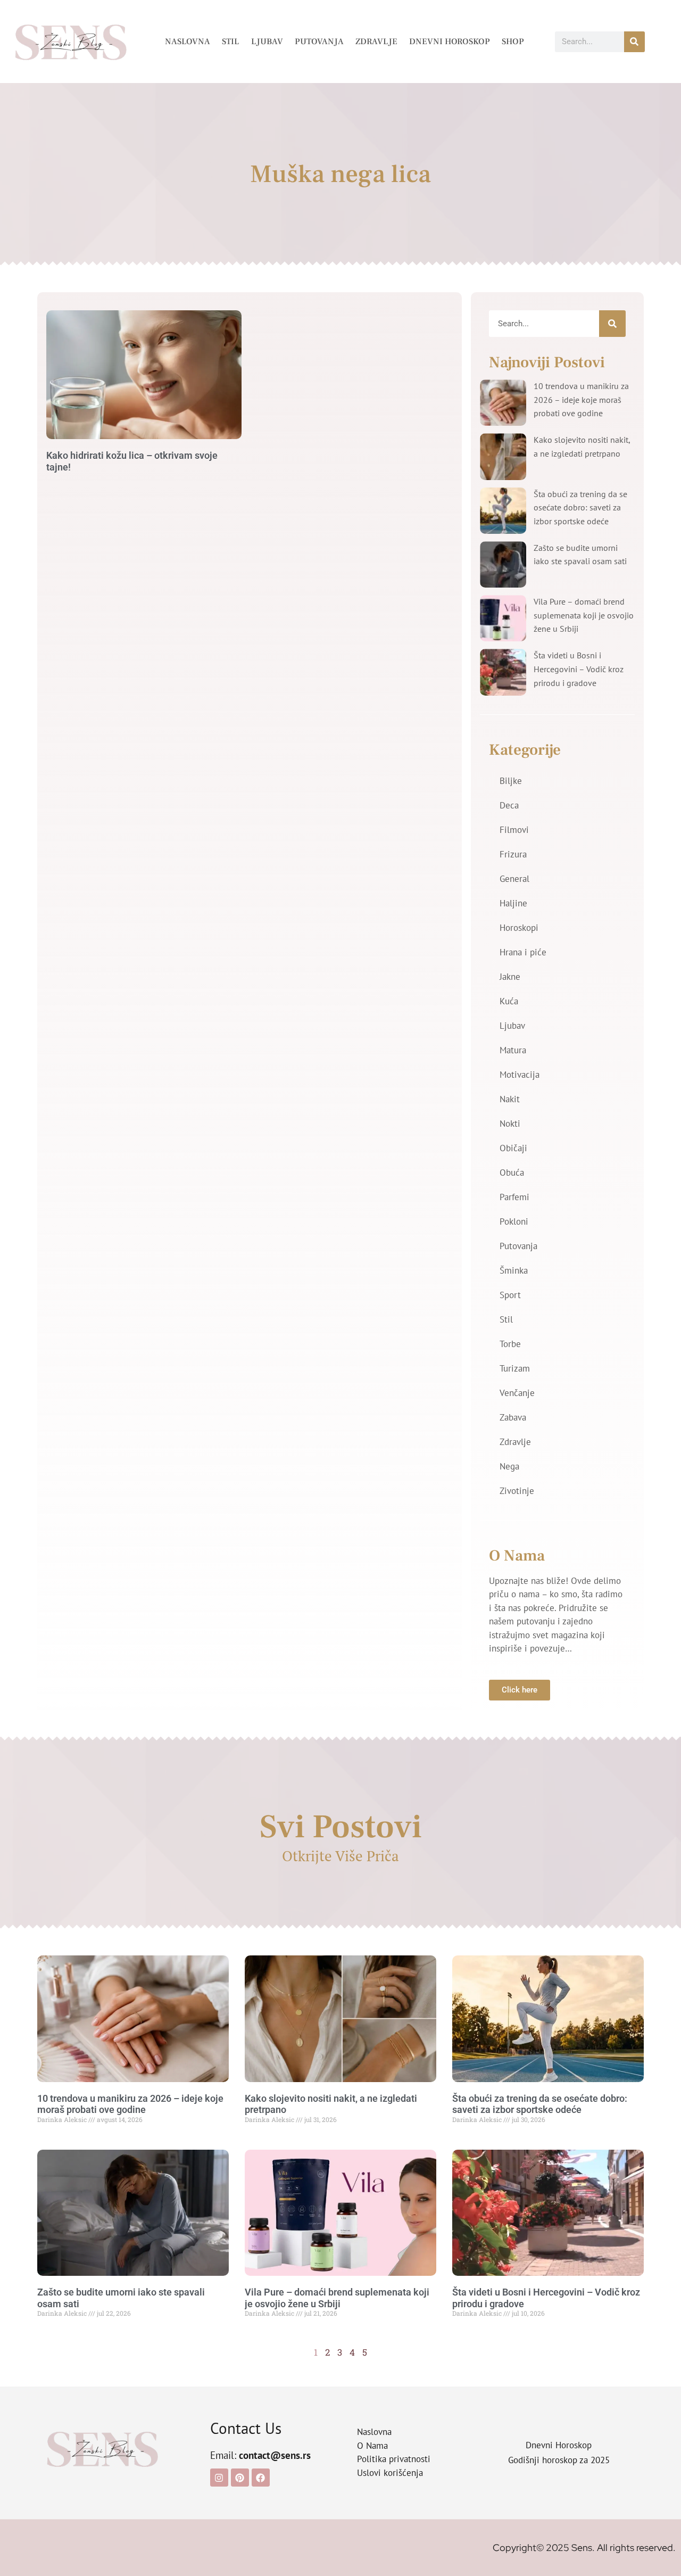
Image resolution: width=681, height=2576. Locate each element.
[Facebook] (261, 2478)
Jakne (510, 977)
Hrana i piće (523, 952)
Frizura (513, 854)
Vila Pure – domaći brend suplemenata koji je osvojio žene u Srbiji (584, 615)
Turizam (515, 1368)
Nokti (510, 1124)
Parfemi (514, 1197)
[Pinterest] (240, 2478)
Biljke (511, 781)
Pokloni (514, 1221)
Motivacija (520, 1075)
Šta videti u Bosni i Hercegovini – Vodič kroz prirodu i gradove (579, 669)
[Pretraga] (634, 42)
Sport (510, 1295)
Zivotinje (517, 1491)
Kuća (509, 1001)
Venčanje (517, 1393)
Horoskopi (519, 928)
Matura (513, 1050)
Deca (509, 805)
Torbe (510, 1344)
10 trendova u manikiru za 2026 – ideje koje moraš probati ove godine (581, 399)
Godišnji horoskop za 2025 (559, 2460)
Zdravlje (376, 42)
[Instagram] (219, 2478)
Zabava (513, 1417)
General (514, 879)
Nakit (510, 1099)
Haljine (513, 903)
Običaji (513, 1148)
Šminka (514, 1270)
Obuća (512, 1173)
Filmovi (514, 830)
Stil (231, 42)
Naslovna (188, 42)
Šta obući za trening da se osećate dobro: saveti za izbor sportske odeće (580, 507)
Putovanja (319, 42)
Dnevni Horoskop (450, 42)
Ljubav (267, 42)
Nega (509, 1466)
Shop (513, 42)
